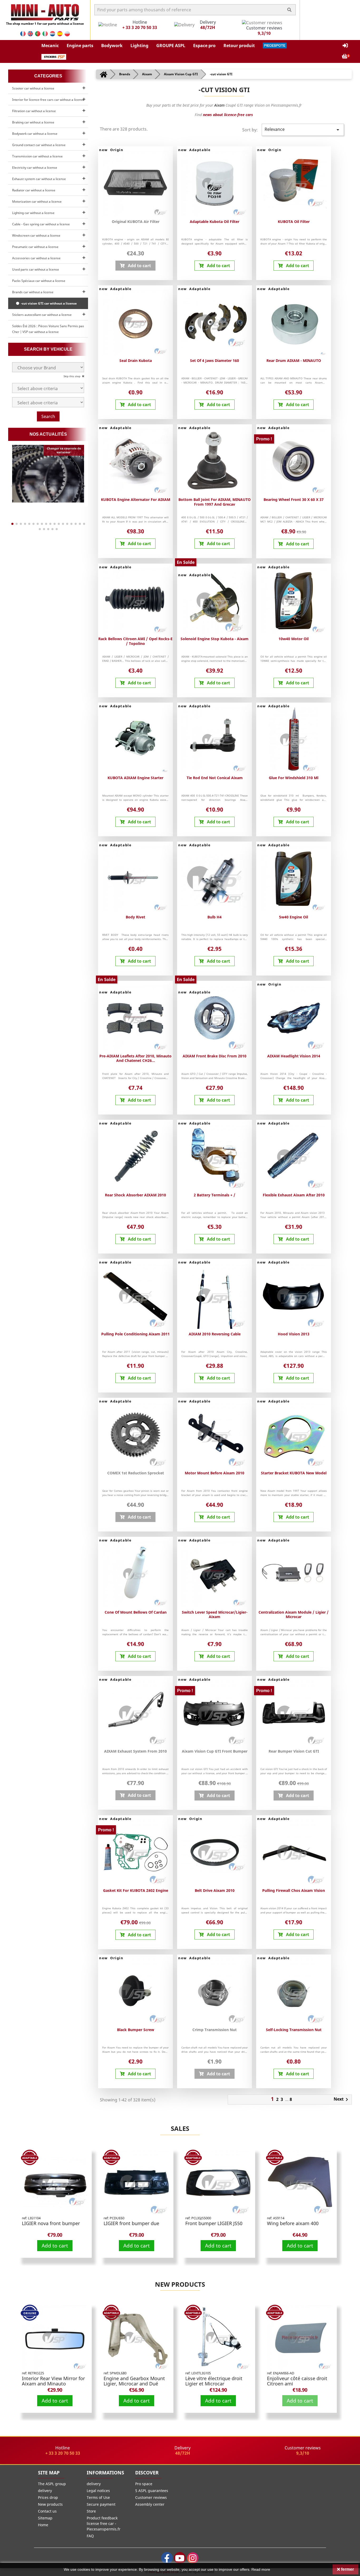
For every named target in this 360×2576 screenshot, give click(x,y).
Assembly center (150, 2504)
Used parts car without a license (36, 269)
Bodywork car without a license (35, 134)
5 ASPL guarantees (152, 2491)
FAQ (90, 2536)
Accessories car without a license (36, 258)
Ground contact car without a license (39, 145)
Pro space (144, 2484)
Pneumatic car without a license (35, 247)
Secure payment (101, 2504)
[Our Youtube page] (180, 2558)
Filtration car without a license (34, 111)
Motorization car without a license (37, 202)
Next (342, 2100)
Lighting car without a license (33, 213)
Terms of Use (98, 2497)
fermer (347, 2569)
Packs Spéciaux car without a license (39, 281)
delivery (45, 2491)
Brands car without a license (33, 292)
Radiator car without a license (34, 190)
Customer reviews (151, 2497)
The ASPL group (52, 2484)
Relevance (303, 130)
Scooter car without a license (33, 88)
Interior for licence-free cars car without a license (48, 100)
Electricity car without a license (35, 168)
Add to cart (55, 2246)
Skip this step (72, 376)
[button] (50, 46)
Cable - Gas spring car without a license (41, 224)
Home (43, 2525)
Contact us (47, 2511)
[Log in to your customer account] (345, 46)
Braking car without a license (33, 122)
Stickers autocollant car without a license (42, 315)
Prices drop (48, 2497)
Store (91, 2511)
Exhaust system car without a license (39, 179)
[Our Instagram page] (193, 2558)
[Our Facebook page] (167, 2558)
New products (180, 2284)
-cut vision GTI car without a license (48, 303)
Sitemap (45, 2518)
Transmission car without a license (37, 156)
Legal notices (98, 2491)
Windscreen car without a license (36, 235)
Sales (180, 2128)
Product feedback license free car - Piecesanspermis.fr (104, 2523)
